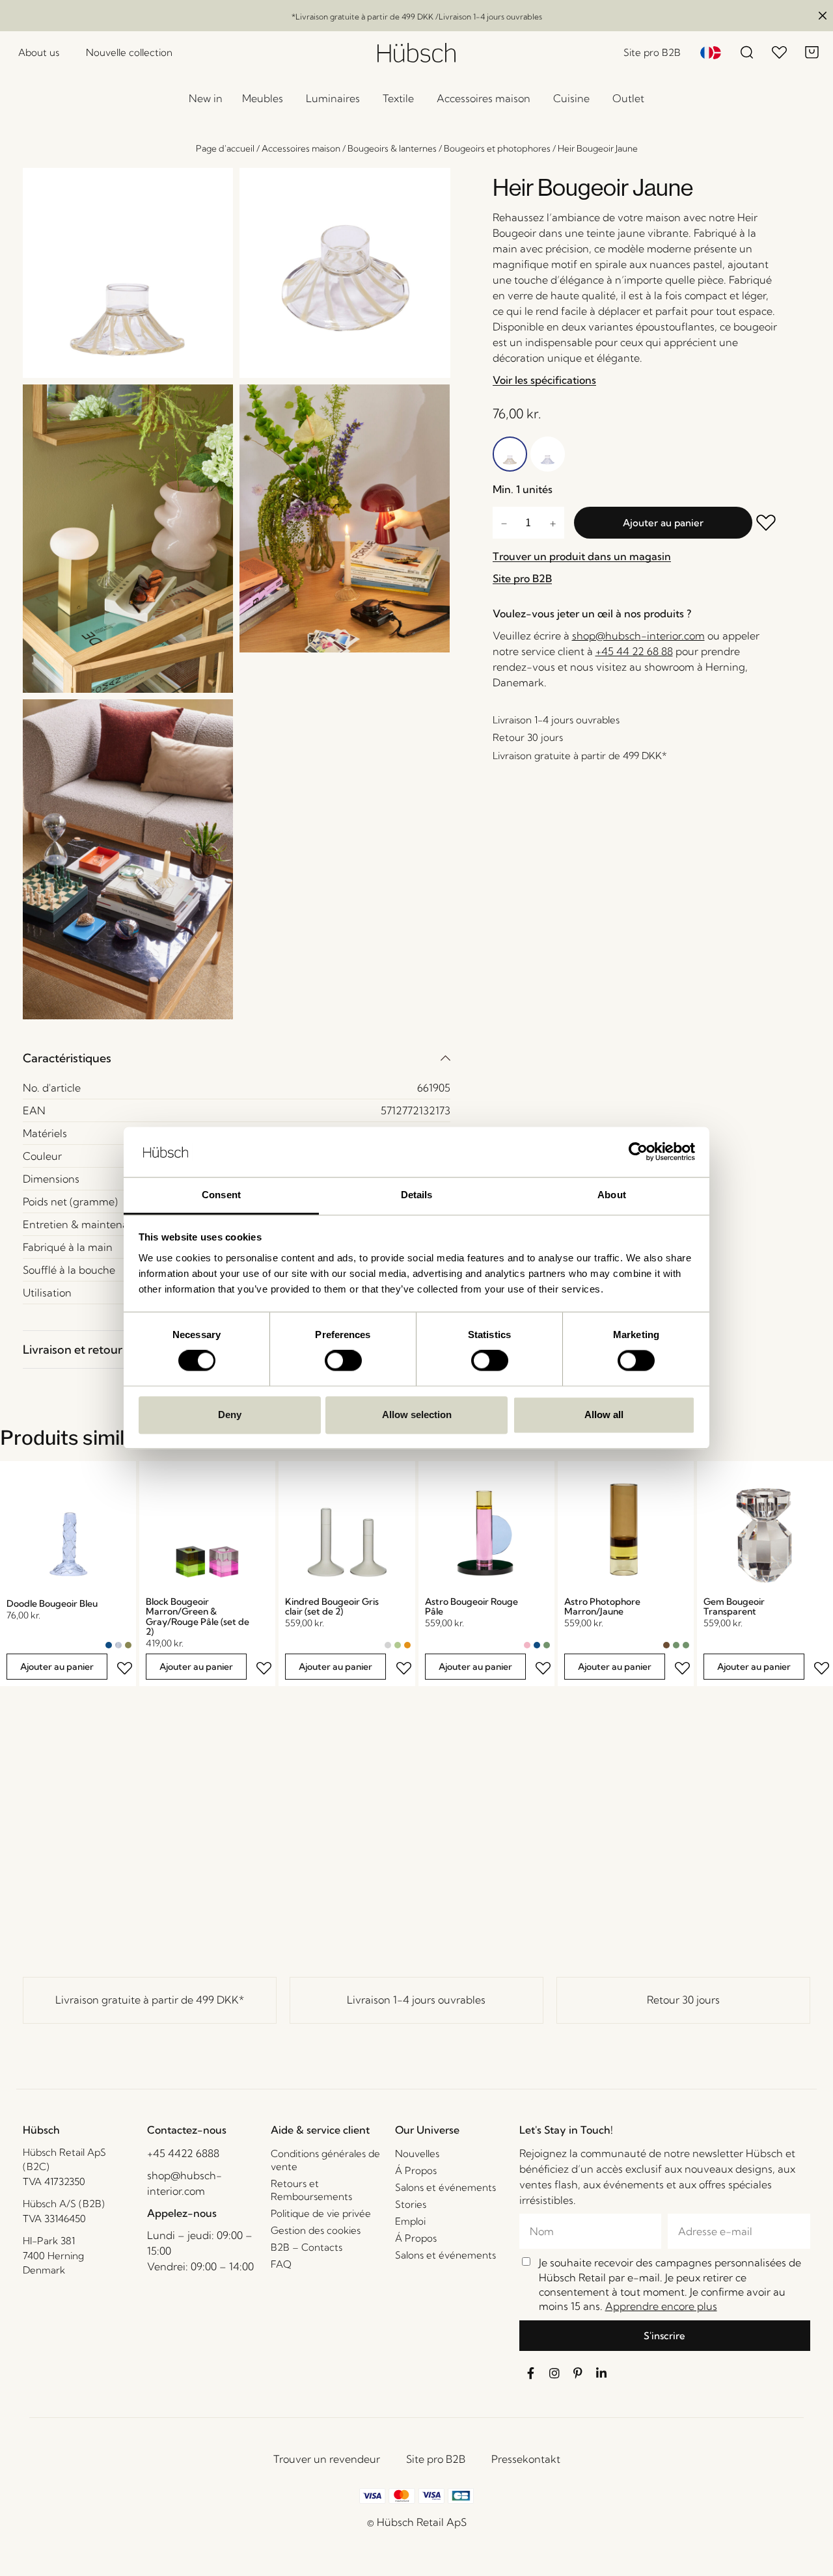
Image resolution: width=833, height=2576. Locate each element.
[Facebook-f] (531, 2373)
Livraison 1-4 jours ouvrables (416, 2000)
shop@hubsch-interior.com (638, 636)
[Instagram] (554, 2373)
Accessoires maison (301, 148)
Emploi (410, 2221)
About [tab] (612, 1195)
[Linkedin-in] (601, 2373)
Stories (411, 2204)
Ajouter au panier (663, 523)
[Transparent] (118, 1645)
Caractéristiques (67, 1058)
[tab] (237, 1058)
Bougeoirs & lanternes (392, 148)
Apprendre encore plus (661, 2306)
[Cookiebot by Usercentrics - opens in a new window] (638, 1152)
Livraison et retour (73, 1349)
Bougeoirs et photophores (497, 148)
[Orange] (407, 1645)
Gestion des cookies (316, 2230)
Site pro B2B (436, 2459)
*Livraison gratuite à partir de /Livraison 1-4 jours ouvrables (417, 17)
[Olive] (128, 1645)
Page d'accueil (225, 148)
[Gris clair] (388, 1645)
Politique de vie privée (321, 2213)
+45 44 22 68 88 (634, 651)
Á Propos (416, 2170)
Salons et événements (445, 2187)
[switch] (343, 1361)
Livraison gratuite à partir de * (150, 2000)
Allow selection (417, 1415)
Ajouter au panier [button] (57, 1667)
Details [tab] (417, 1195)
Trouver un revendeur (327, 2459)
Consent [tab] (221, 1195)
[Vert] (547, 1645)
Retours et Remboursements (311, 2190)
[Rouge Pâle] (527, 1645)
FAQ (281, 2264)
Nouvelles (417, 2153)
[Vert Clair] (398, 1645)
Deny (230, 1415)
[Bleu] (109, 1645)
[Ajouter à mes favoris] (767, 524)
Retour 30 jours (683, 2000)
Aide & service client (320, 2130)
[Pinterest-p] (578, 2373)
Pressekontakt (526, 2459)
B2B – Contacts (307, 2247)
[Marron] (666, 1645)
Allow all (604, 1415)
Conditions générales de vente (325, 2160)
